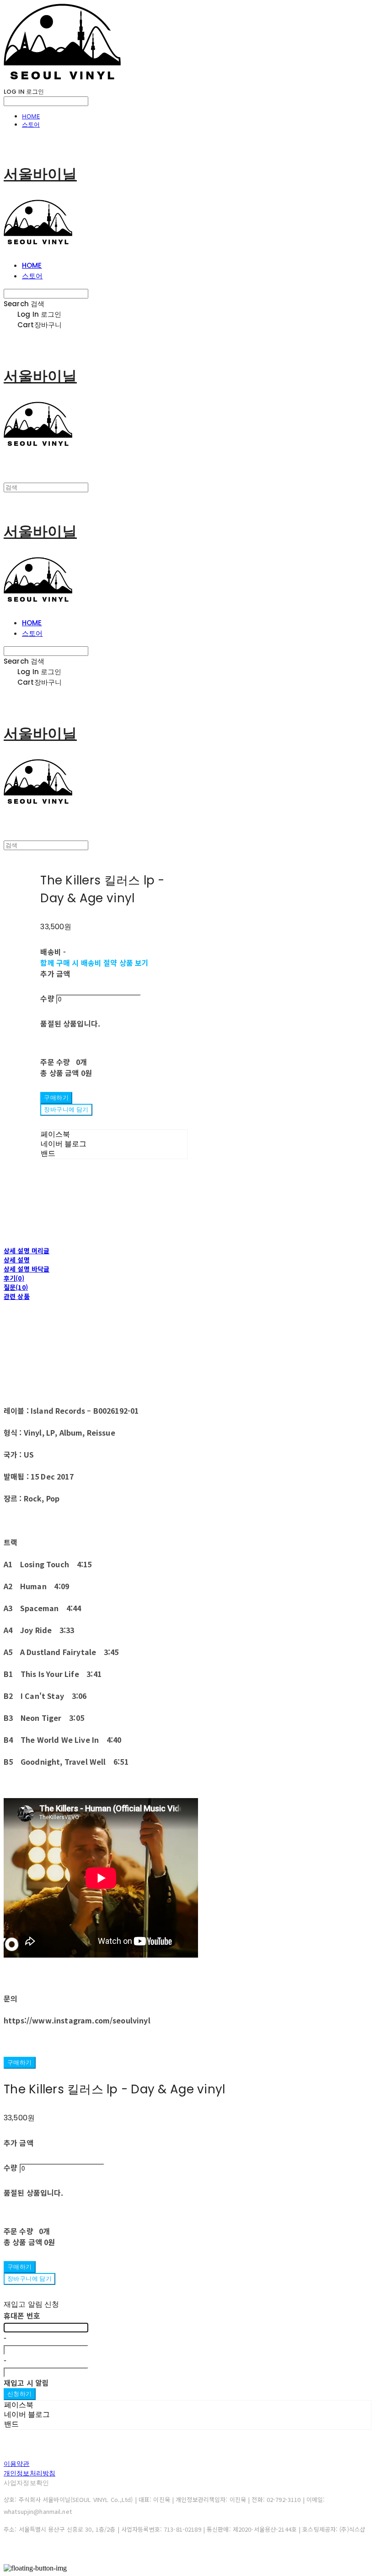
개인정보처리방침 (29, 2473)
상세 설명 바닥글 (27, 1269)
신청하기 (20, 2394)
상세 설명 (17, 1260)
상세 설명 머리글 (27, 1251)
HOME (31, 116)
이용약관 (17, 2464)
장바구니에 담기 (29, 2279)
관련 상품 (17, 1296)
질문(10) (16, 1287)
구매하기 (20, 2062)
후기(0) (14, 1278)
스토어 (31, 124)
